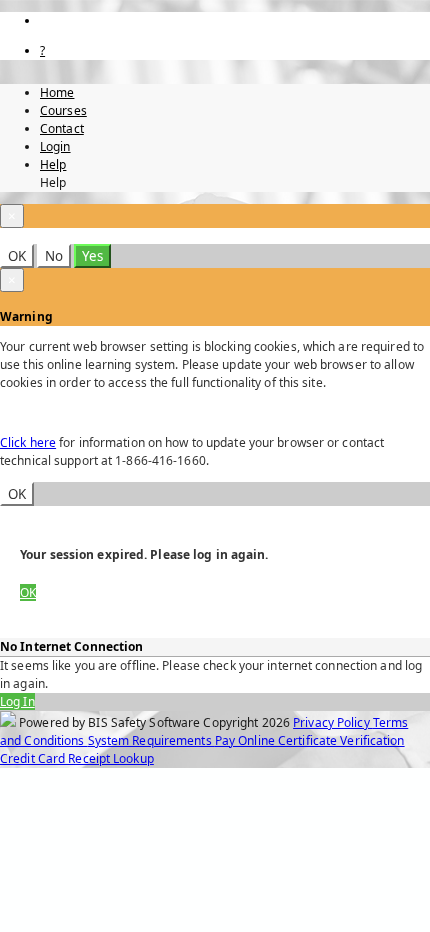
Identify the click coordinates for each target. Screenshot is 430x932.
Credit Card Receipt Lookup (77, 758)
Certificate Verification (341, 740)
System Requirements (151, 740)
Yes (92, 256)
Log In (17, 701)
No (54, 256)
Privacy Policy (333, 722)
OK (17, 256)
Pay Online (246, 740)
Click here (28, 442)
